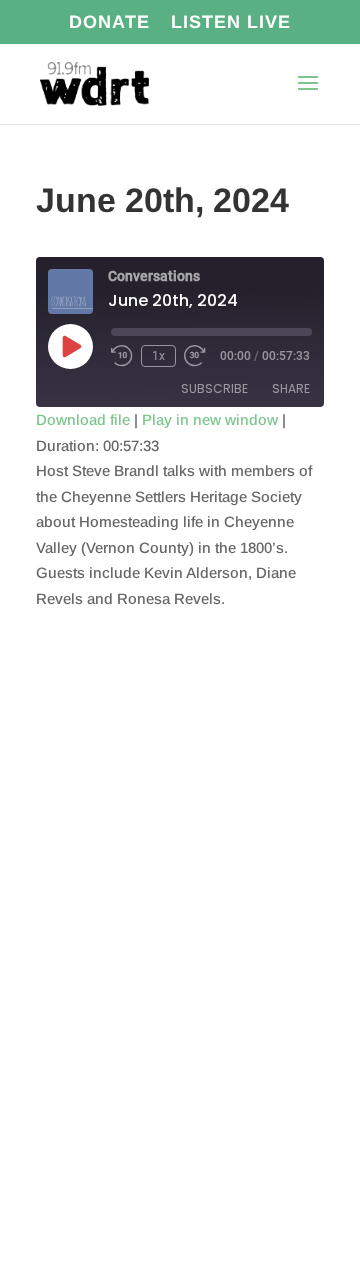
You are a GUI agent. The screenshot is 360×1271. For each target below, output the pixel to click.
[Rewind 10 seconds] (122, 356)
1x (158, 356)
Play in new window (210, 419)
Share (291, 388)
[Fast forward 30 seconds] (195, 356)
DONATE (109, 22)
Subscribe (214, 388)
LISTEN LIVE (231, 22)
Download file (83, 419)
